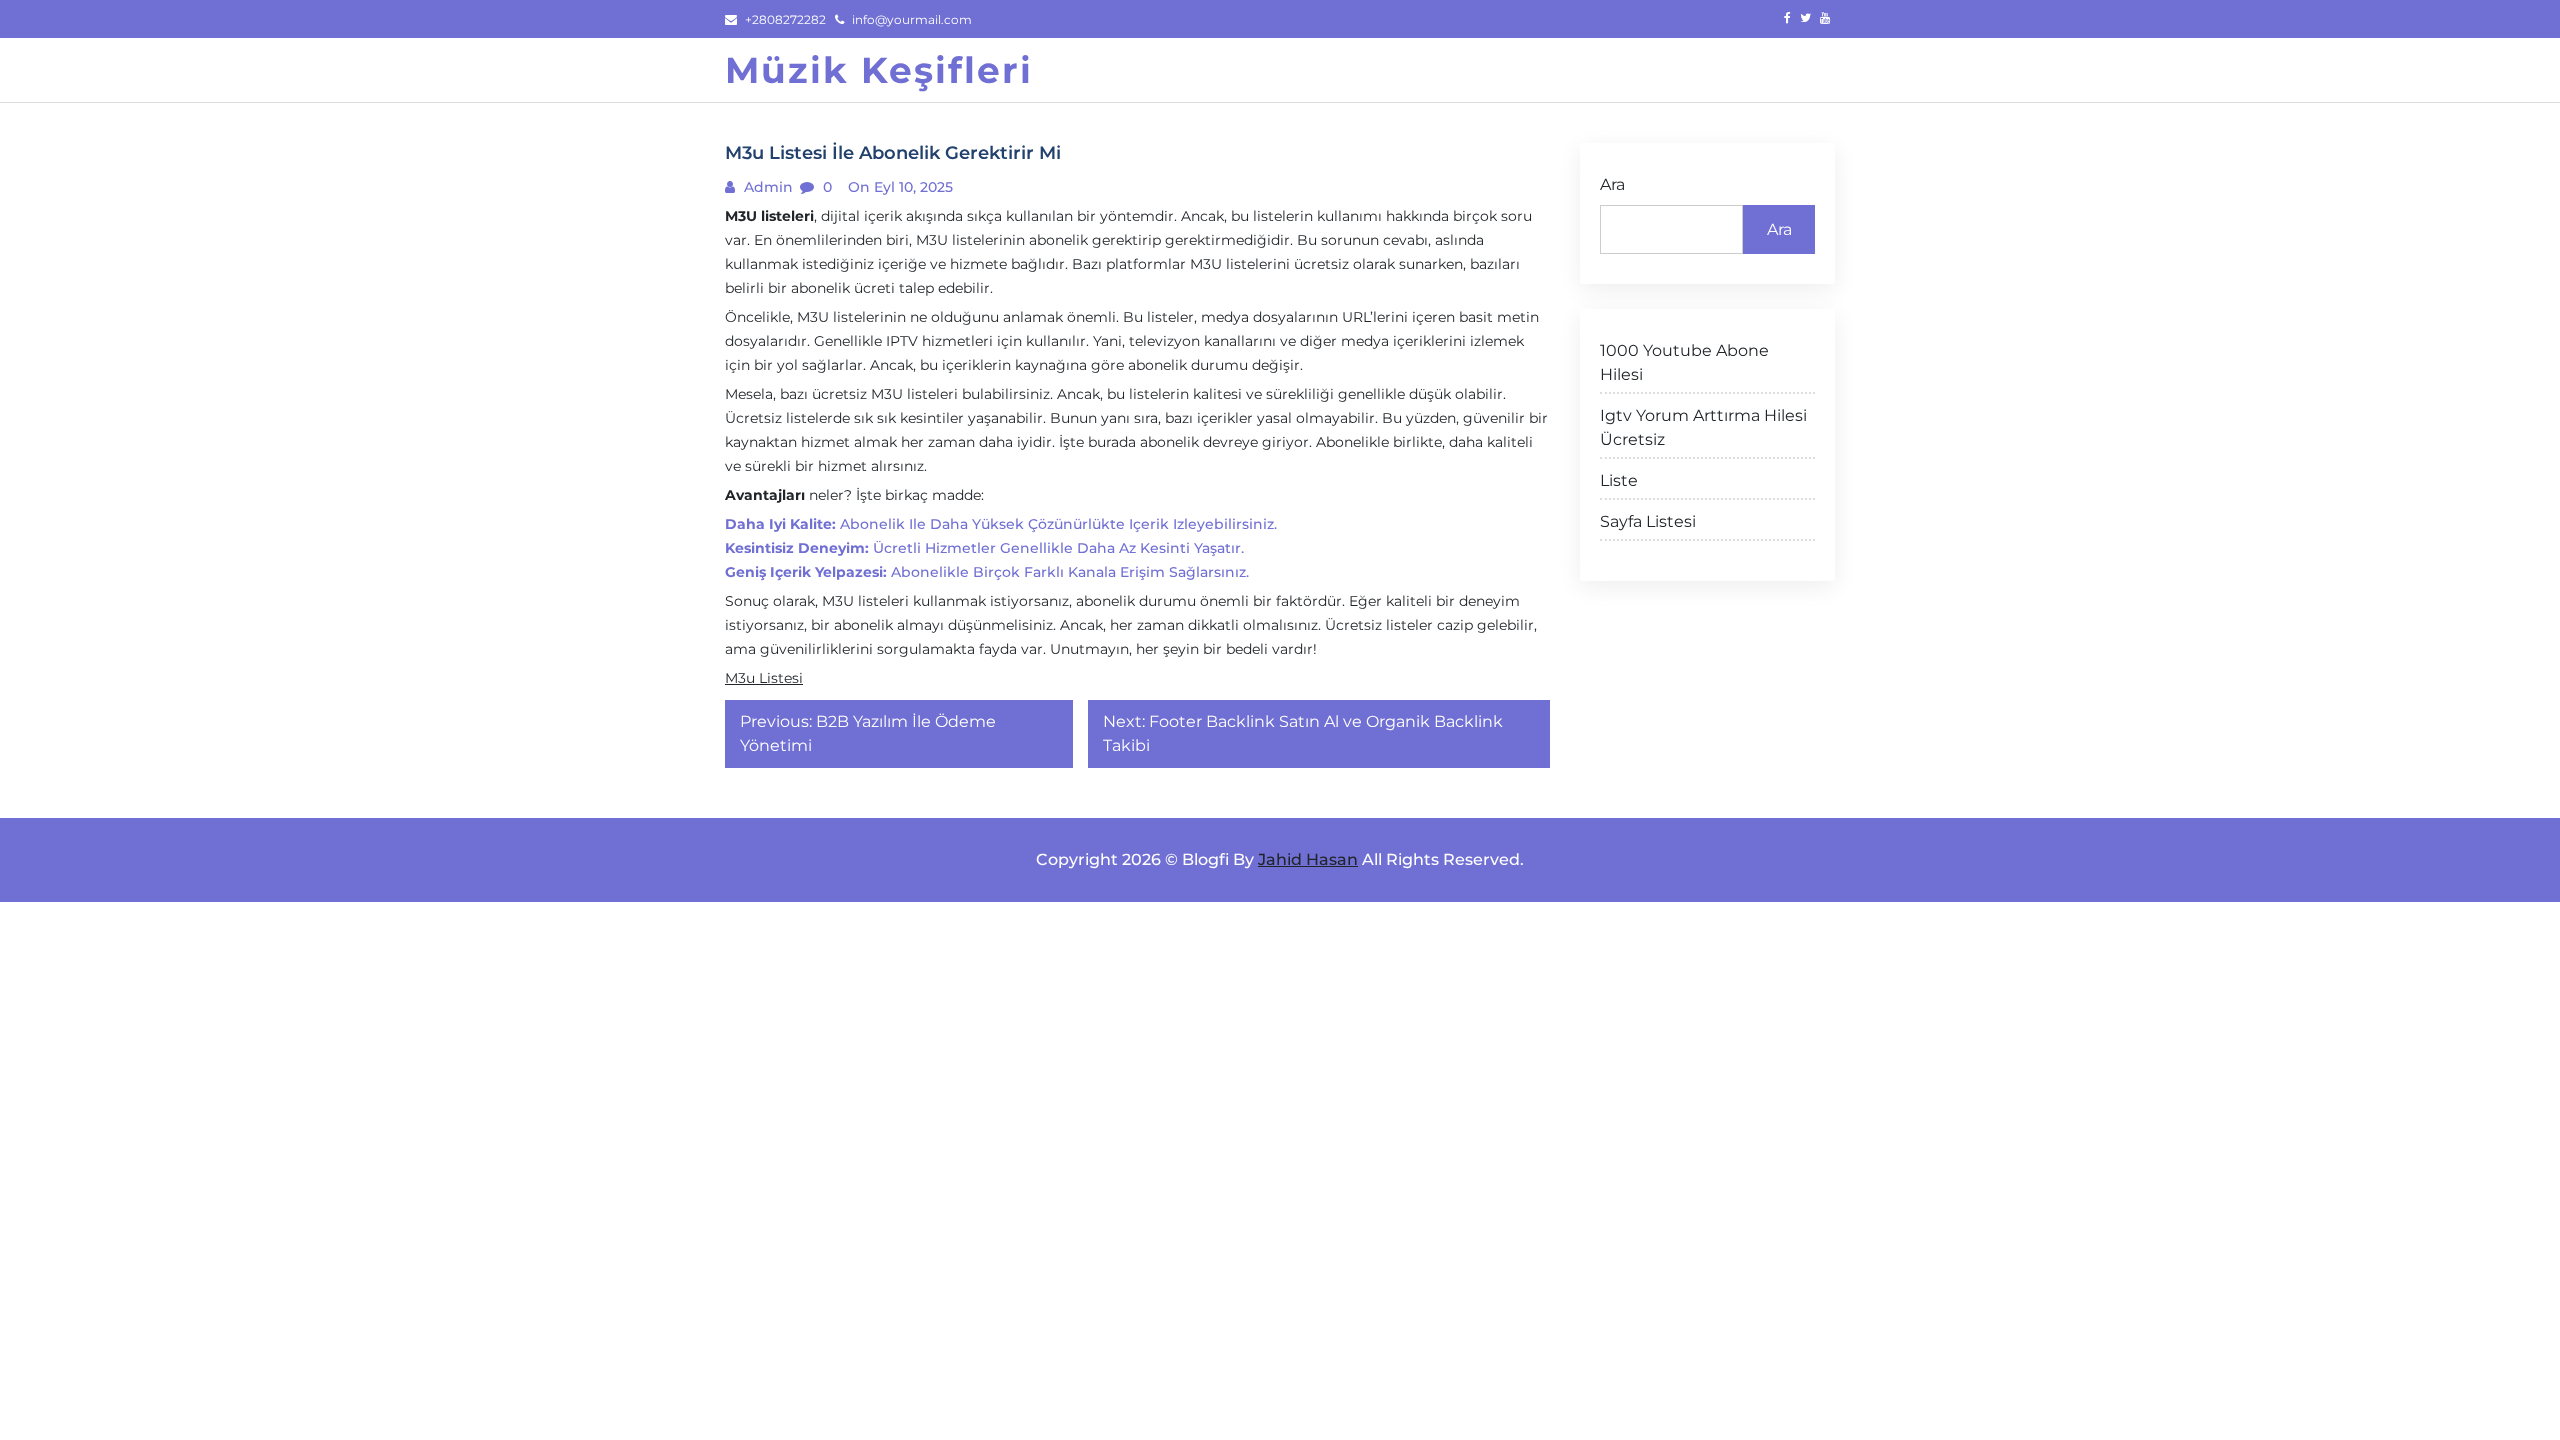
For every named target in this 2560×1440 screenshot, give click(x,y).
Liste (1619, 480)
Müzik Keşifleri (879, 70)
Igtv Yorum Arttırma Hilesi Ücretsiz (1703, 427)
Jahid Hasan (1308, 859)
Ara (1612, 184)
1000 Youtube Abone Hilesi (1684, 362)
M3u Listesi (764, 678)
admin (766, 187)
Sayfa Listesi (1648, 521)
